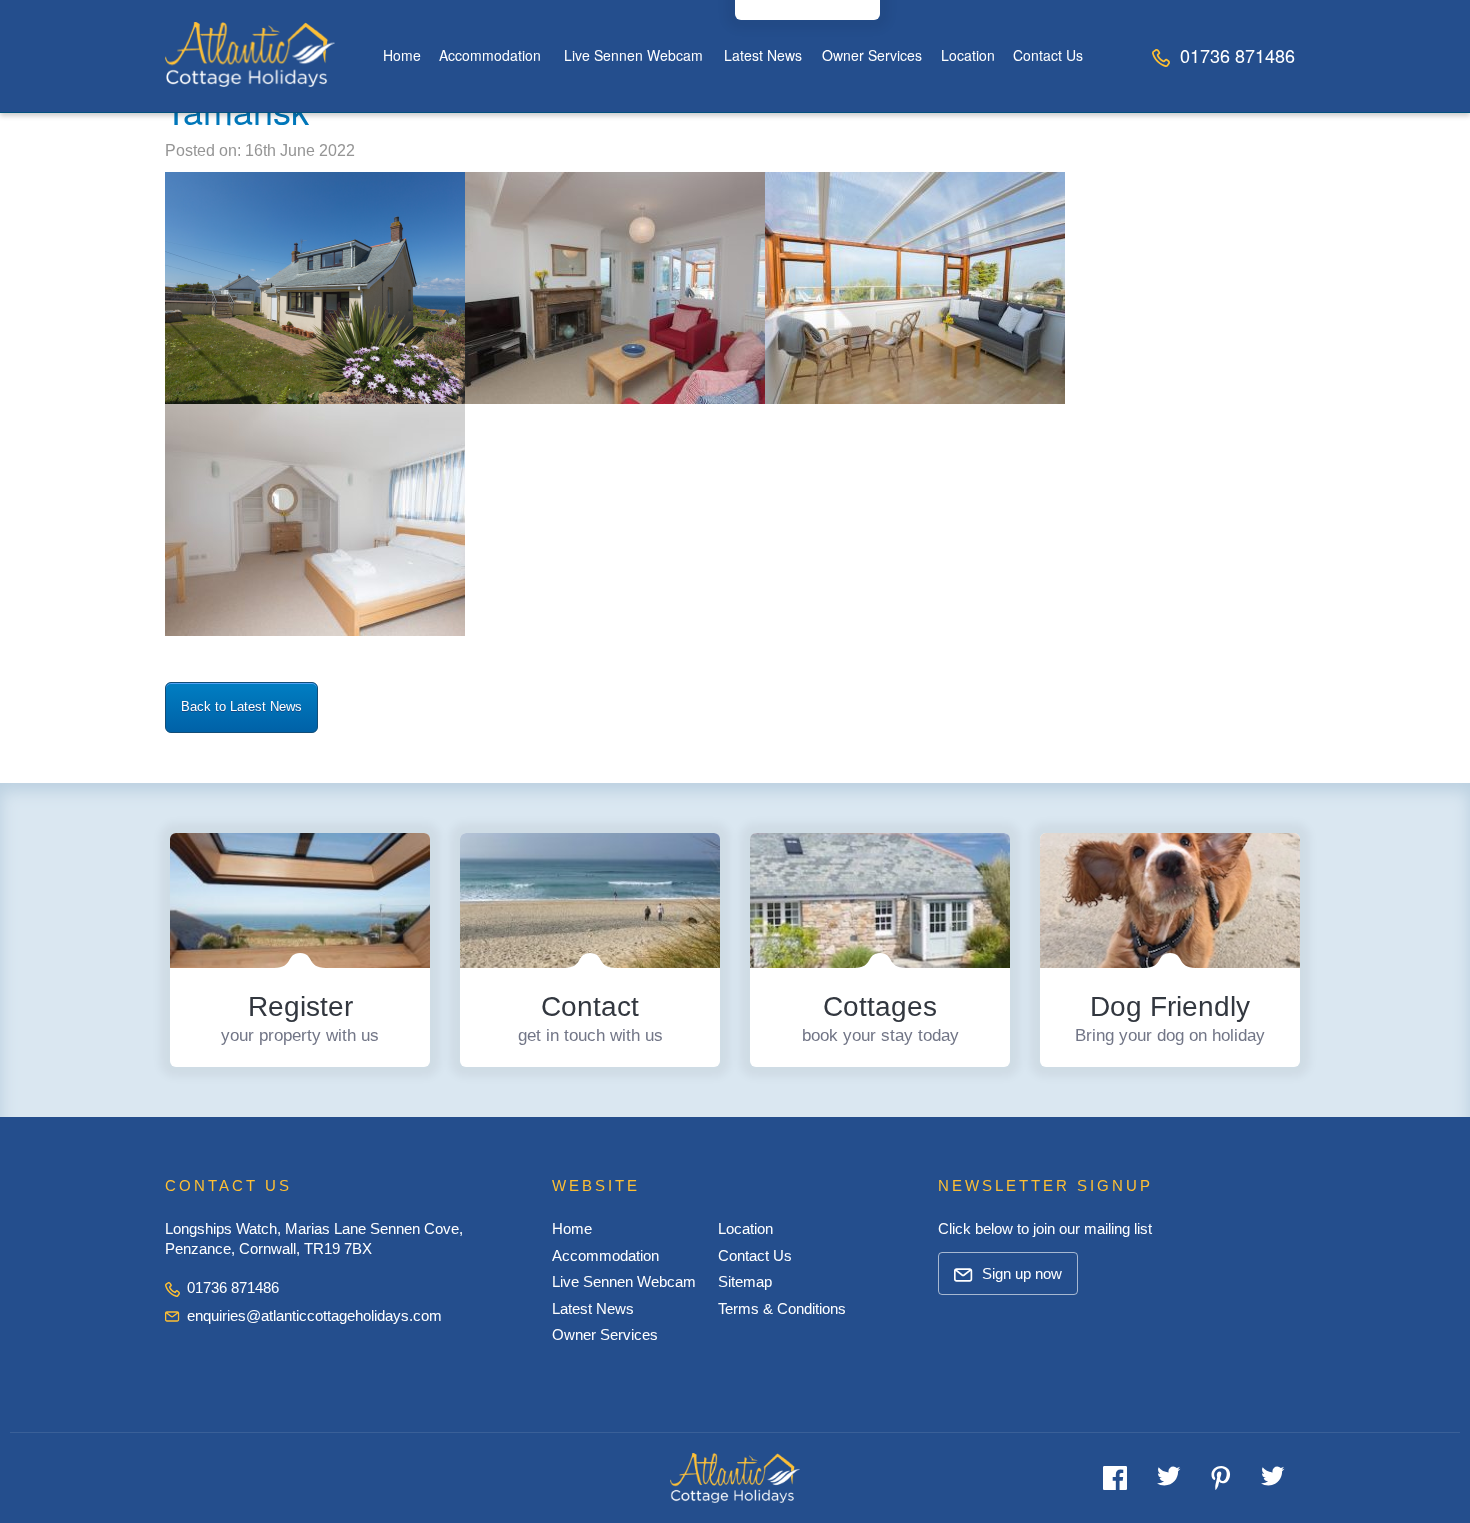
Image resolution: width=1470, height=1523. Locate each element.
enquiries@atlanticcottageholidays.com (314, 1315)
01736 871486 (1235, 55)
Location (968, 55)
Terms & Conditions (782, 1308)
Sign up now (1020, 1273)
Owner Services (872, 55)
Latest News (763, 55)
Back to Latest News (241, 706)
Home (402, 55)
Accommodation (490, 55)
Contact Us (1048, 55)
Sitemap (745, 1281)
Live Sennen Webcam (633, 55)
